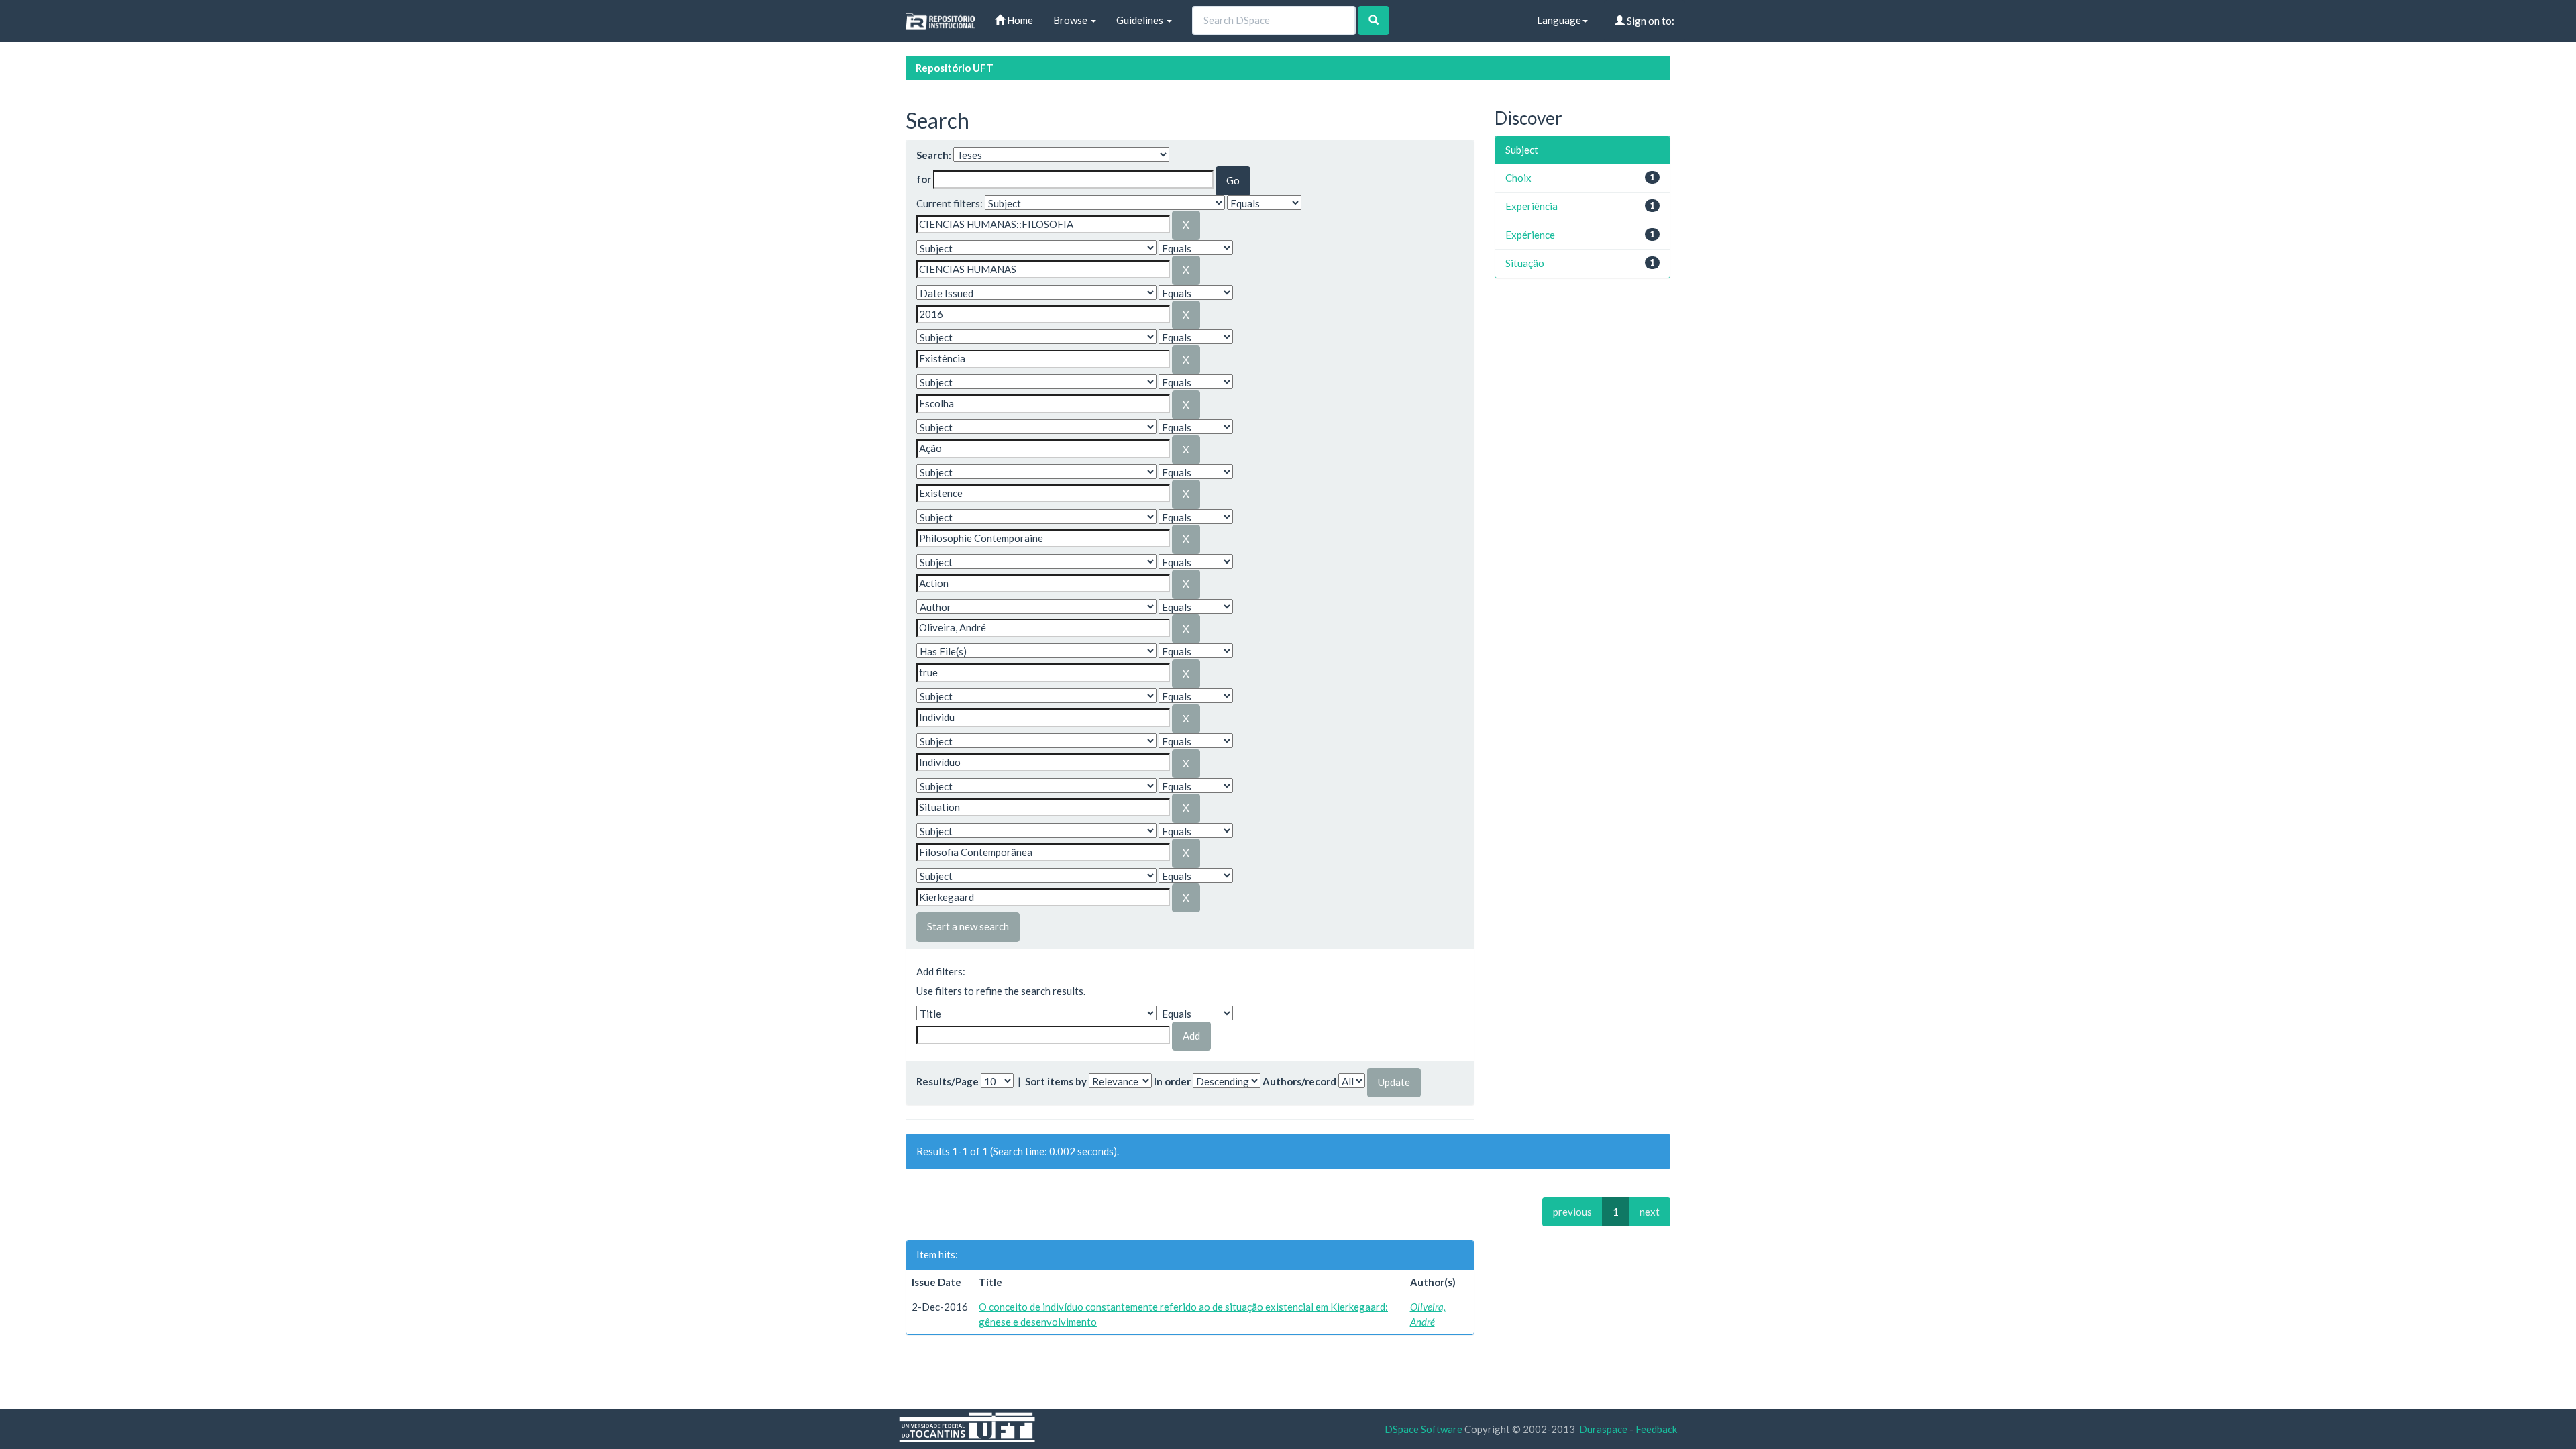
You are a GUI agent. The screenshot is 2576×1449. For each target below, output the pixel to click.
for (924, 179)
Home (1019, 20)
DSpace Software (1424, 1429)
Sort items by (1056, 1081)
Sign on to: (1650, 21)
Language (1559, 20)
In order (1172, 1081)
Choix (1518, 178)
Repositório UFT (955, 68)
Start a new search (968, 926)
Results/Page (948, 1081)
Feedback (1656, 1429)
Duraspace (1603, 1429)
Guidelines (1141, 20)
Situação (1525, 263)
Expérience (1530, 235)
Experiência (1532, 206)
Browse (1071, 20)
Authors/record (1299, 1081)
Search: (934, 155)
